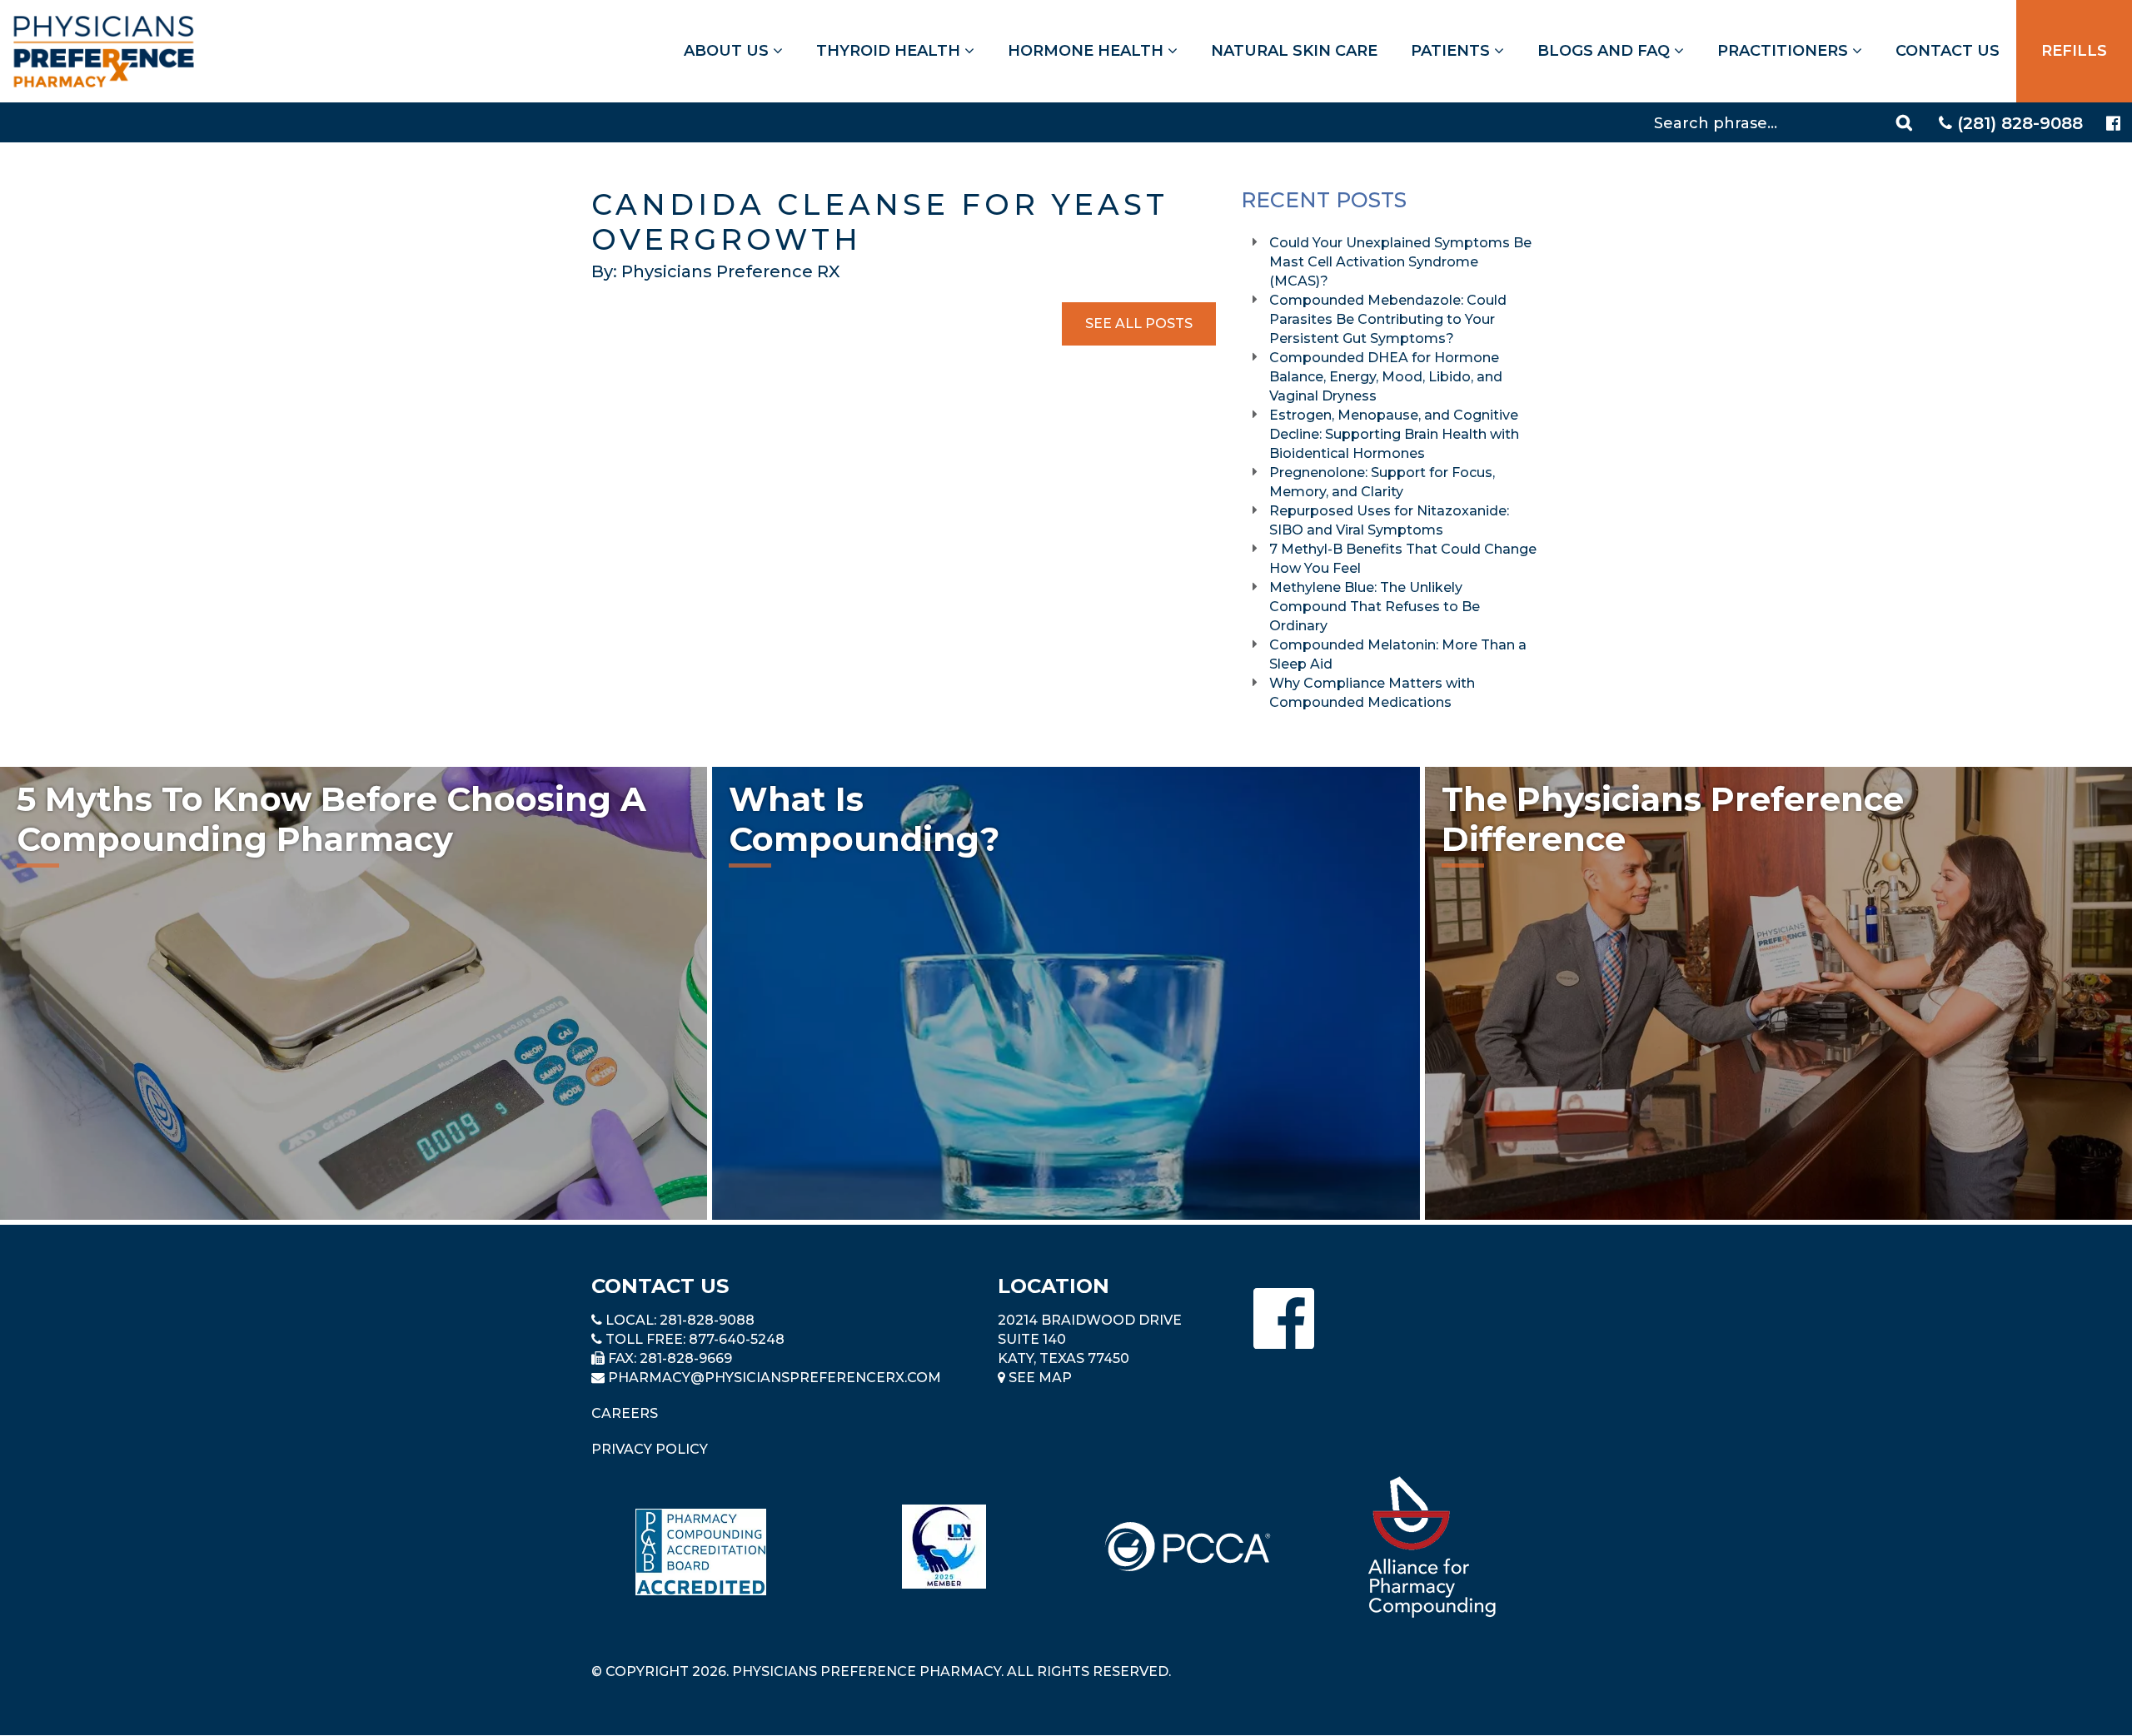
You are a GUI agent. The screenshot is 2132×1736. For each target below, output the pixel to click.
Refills (2074, 51)
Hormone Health (1088, 51)
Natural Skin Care (1294, 51)
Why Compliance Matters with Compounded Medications (1372, 693)
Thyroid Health (890, 51)
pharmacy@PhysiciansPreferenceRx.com (775, 1378)
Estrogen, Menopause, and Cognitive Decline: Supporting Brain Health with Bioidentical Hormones (1394, 434)
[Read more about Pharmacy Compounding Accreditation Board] (701, 1552)
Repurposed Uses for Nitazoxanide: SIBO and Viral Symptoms (1389, 520)
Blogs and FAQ (1606, 51)
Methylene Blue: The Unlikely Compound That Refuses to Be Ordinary (1375, 607)
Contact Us (1948, 51)
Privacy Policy (650, 1449)
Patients (1452, 51)
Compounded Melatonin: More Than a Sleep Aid (1398, 654)
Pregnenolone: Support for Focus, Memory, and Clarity (1382, 482)
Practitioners (1785, 51)
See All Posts (1139, 323)
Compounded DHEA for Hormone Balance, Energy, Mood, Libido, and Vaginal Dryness (1386, 377)
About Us (728, 51)
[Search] (1906, 122)
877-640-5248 (737, 1339)
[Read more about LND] (944, 1547)
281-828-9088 (707, 1320)
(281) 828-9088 (2017, 123)
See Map (1039, 1378)
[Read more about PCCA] (1188, 1547)
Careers (625, 1413)
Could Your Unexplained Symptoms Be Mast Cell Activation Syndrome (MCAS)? (1400, 262)
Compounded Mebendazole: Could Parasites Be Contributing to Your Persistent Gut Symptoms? (1388, 319)
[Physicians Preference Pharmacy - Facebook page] (2113, 124)
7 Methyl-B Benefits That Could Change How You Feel (1403, 559)
